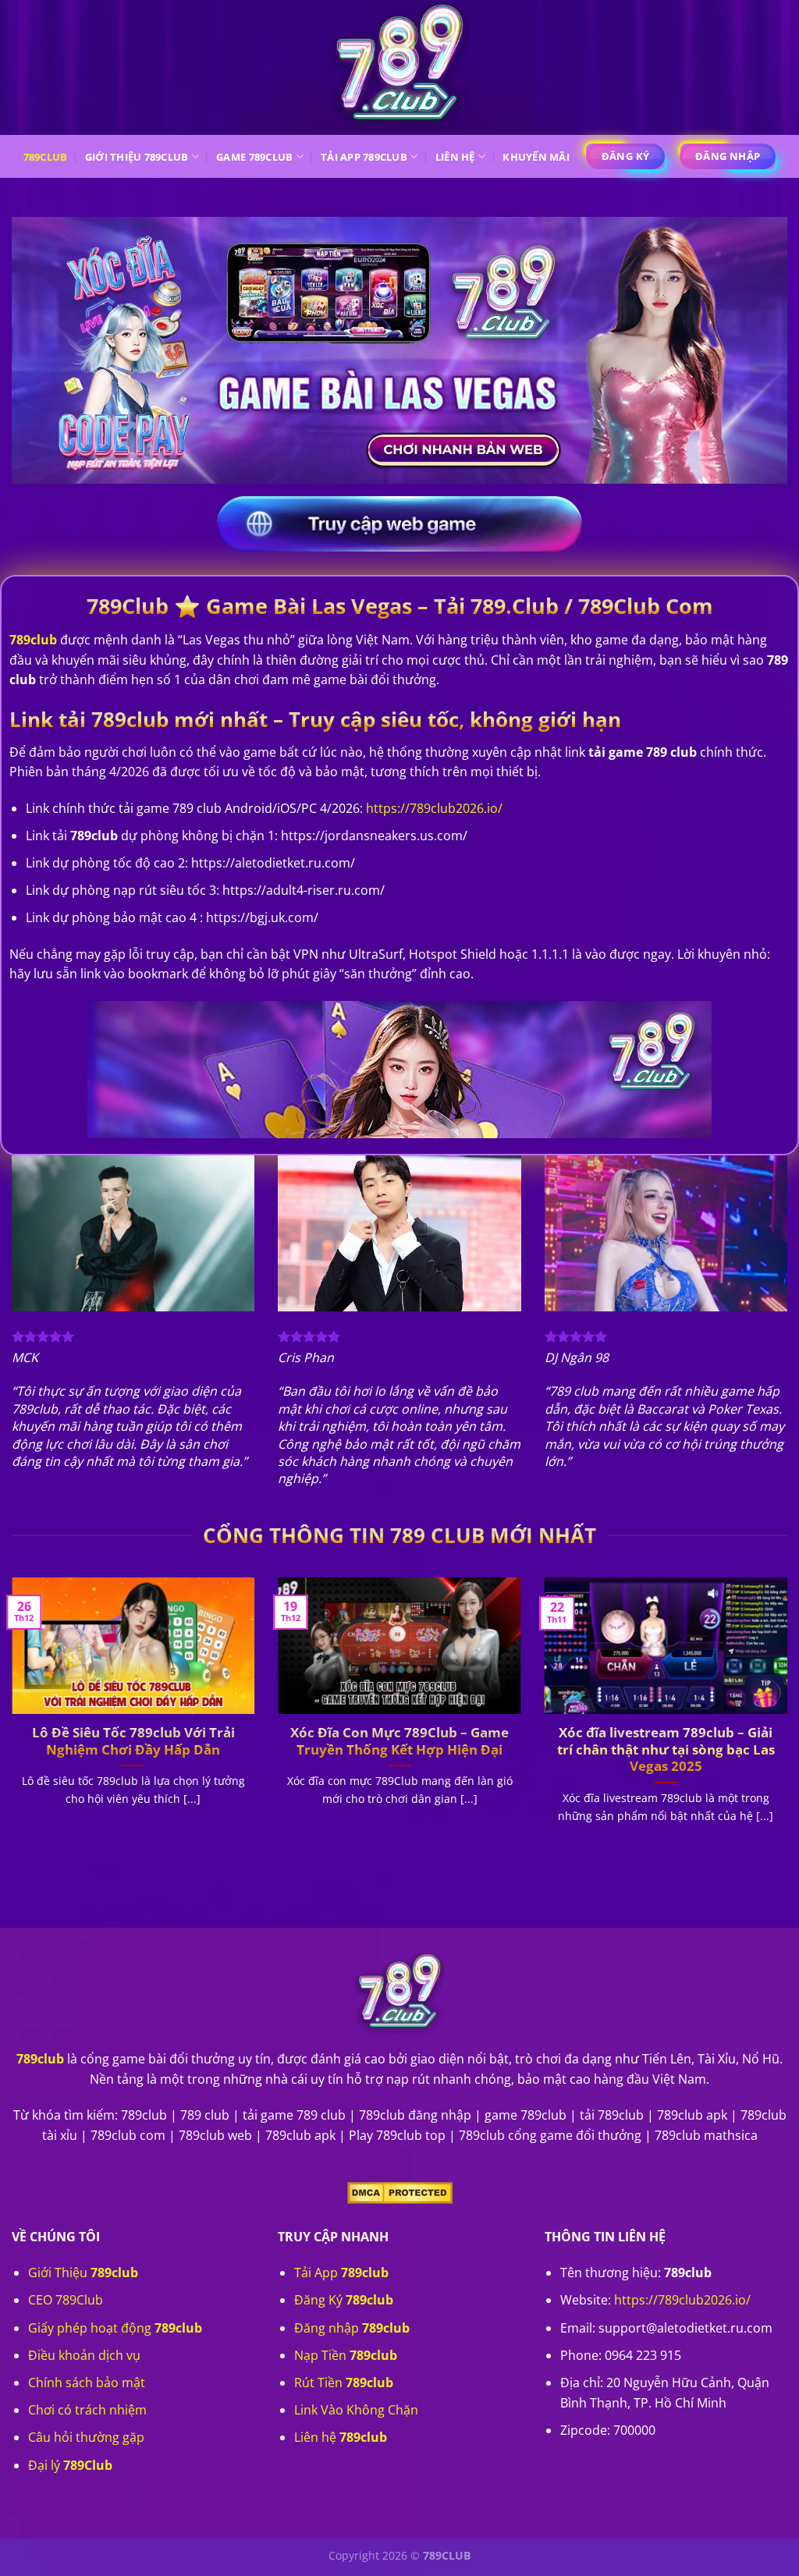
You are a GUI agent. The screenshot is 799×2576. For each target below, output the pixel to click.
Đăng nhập (352, 2328)
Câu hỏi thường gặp (86, 2437)
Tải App (341, 2273)
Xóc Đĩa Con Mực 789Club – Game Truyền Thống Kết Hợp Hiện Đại (399, 1741)
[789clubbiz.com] (399, 67)
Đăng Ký (344, 2300)
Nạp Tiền (346, 2355)
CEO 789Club (66, 2300)
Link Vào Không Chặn (356, 2410)
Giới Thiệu (83, 2273)
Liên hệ (455, 157)
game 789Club (254, 157)
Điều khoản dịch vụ (84, 2355)
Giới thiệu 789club (137, 157)
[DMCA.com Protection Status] (400, 2191)
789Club (46, 157)
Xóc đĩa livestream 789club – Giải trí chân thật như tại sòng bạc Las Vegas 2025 (666, 1749)
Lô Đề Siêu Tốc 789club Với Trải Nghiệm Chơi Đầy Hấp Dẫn (133, 1741)
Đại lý (70, 2465)
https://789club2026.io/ (682, 2300)
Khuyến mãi (536, 157)
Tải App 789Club (364, 157)
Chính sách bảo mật (87, 2383)
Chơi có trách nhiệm (87, 2410)
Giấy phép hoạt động (115, 2328)
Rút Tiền (344, 2383)
